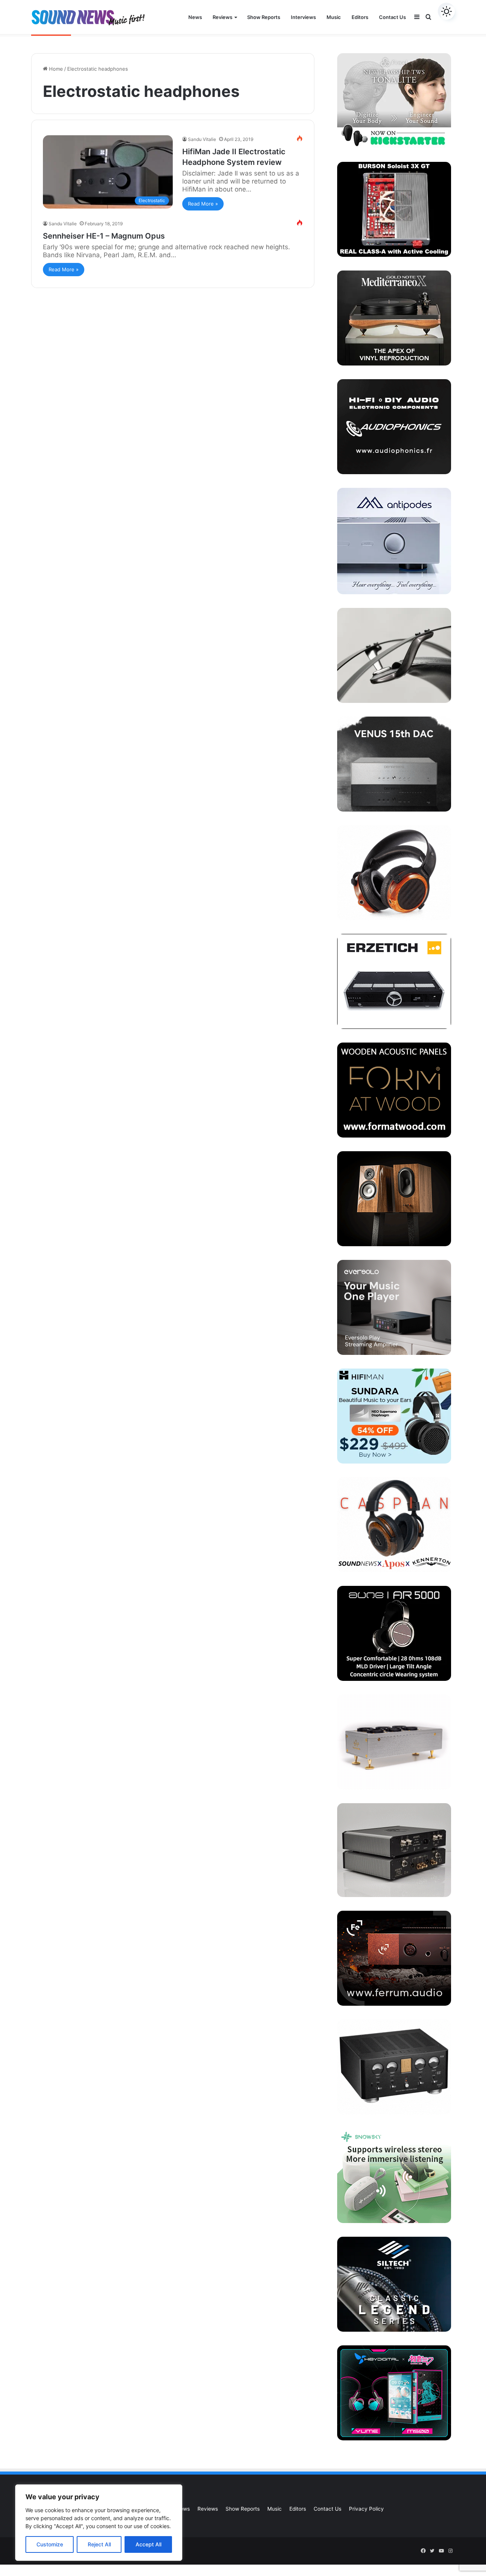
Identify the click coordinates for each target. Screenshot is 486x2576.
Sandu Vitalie (202, 139)
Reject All (99, 2544)
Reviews (222, 17)
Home (55, 69)
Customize (50, 2544)
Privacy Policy (366, 2509)
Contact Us (392, 17)
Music (334, 17)
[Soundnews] (88, 17)
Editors (360, 17)
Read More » (203, 204)
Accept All (148, 2544)
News (195, 17)
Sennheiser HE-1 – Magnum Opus (104, 236)
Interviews (303, 17)
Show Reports (264, 17)
